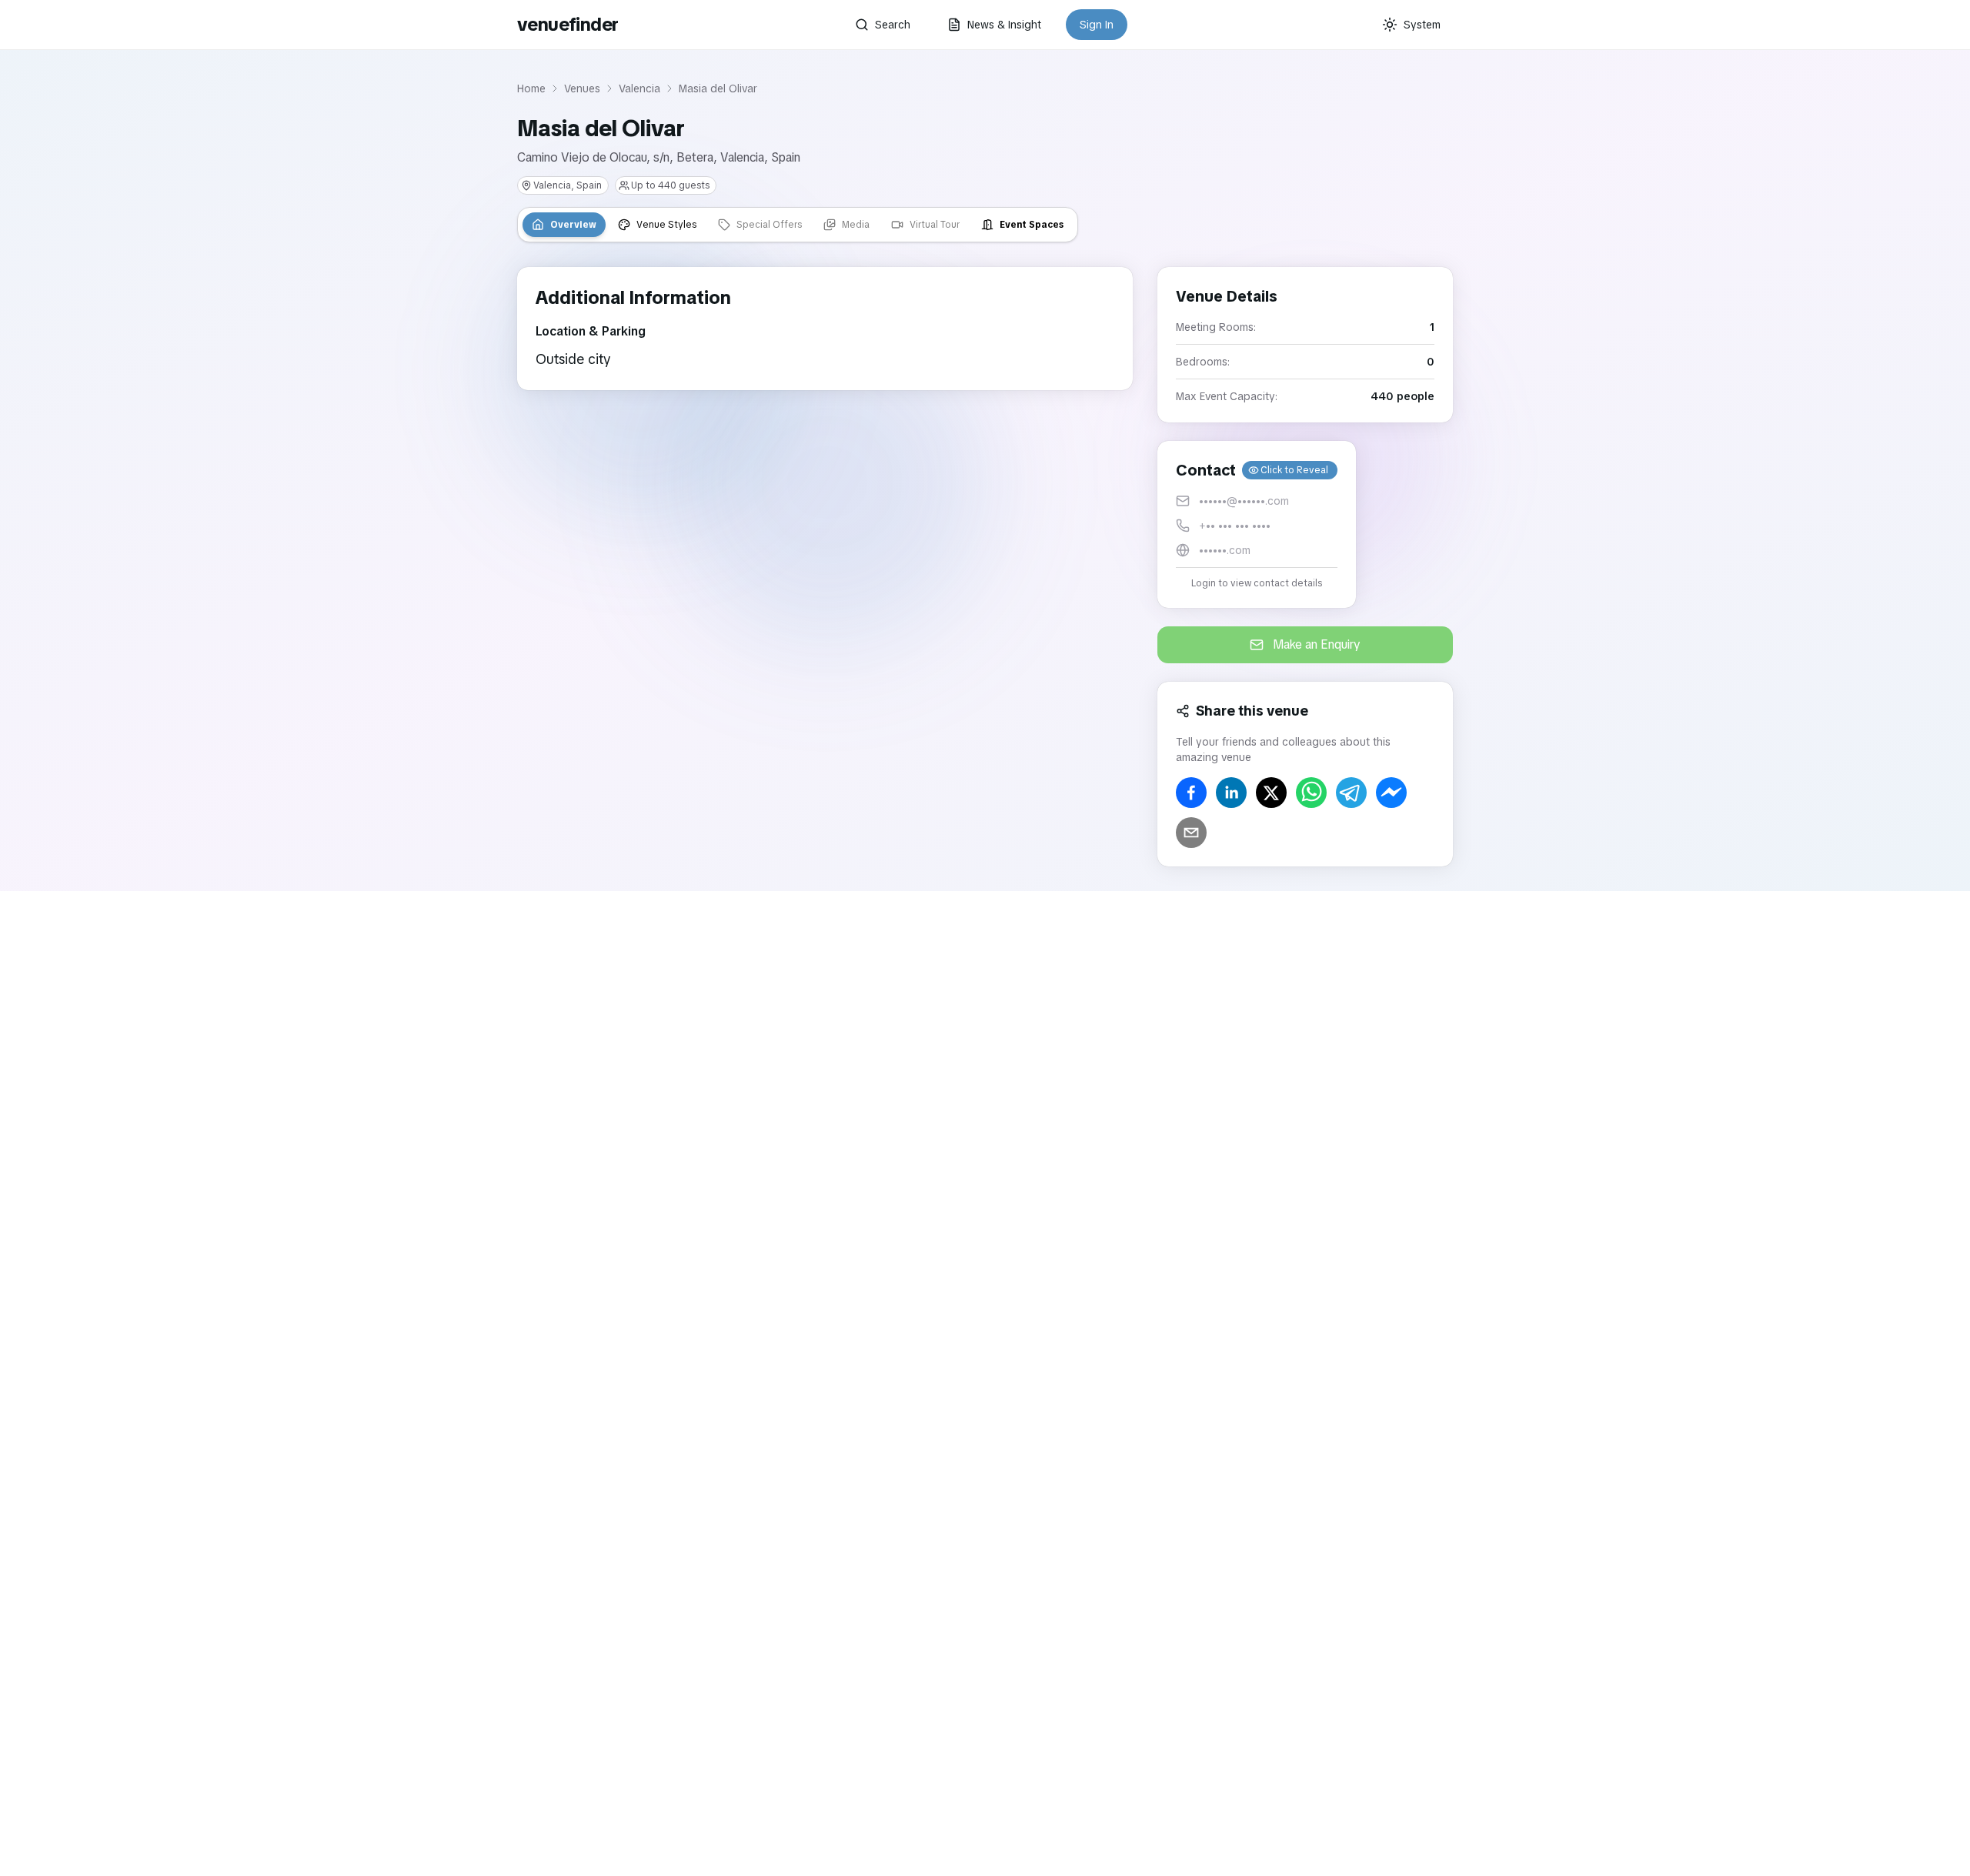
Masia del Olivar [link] (718, 88)
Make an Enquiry (1317, 644)
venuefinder (568, 24)
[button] (1257, 524)
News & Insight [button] (1004, 25)
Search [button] (893, 25)
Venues (582, 88)
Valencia (639, 88)
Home (531, 88)
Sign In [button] (1097, 25)
